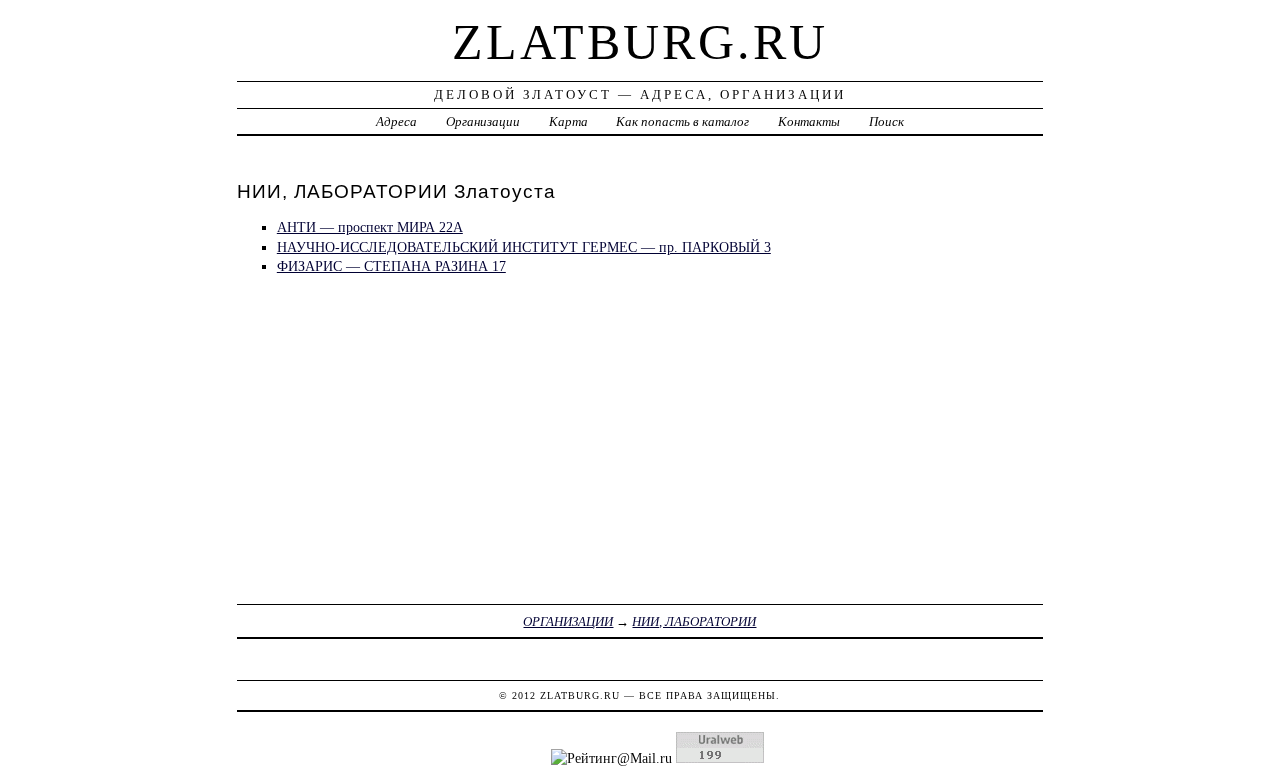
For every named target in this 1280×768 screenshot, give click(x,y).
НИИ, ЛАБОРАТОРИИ (694, 621)
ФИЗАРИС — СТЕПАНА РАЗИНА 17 (391, 266)
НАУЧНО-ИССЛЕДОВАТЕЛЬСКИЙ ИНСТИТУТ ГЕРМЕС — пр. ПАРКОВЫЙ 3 (524, 247)
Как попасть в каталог (682, 121)
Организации (483, 121)
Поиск (886, 121)
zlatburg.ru (640, 42)
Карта (568, 121)
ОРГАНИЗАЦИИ (568, 621)
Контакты (809, 121)
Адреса (396, 121)
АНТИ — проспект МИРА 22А (370, 227)
